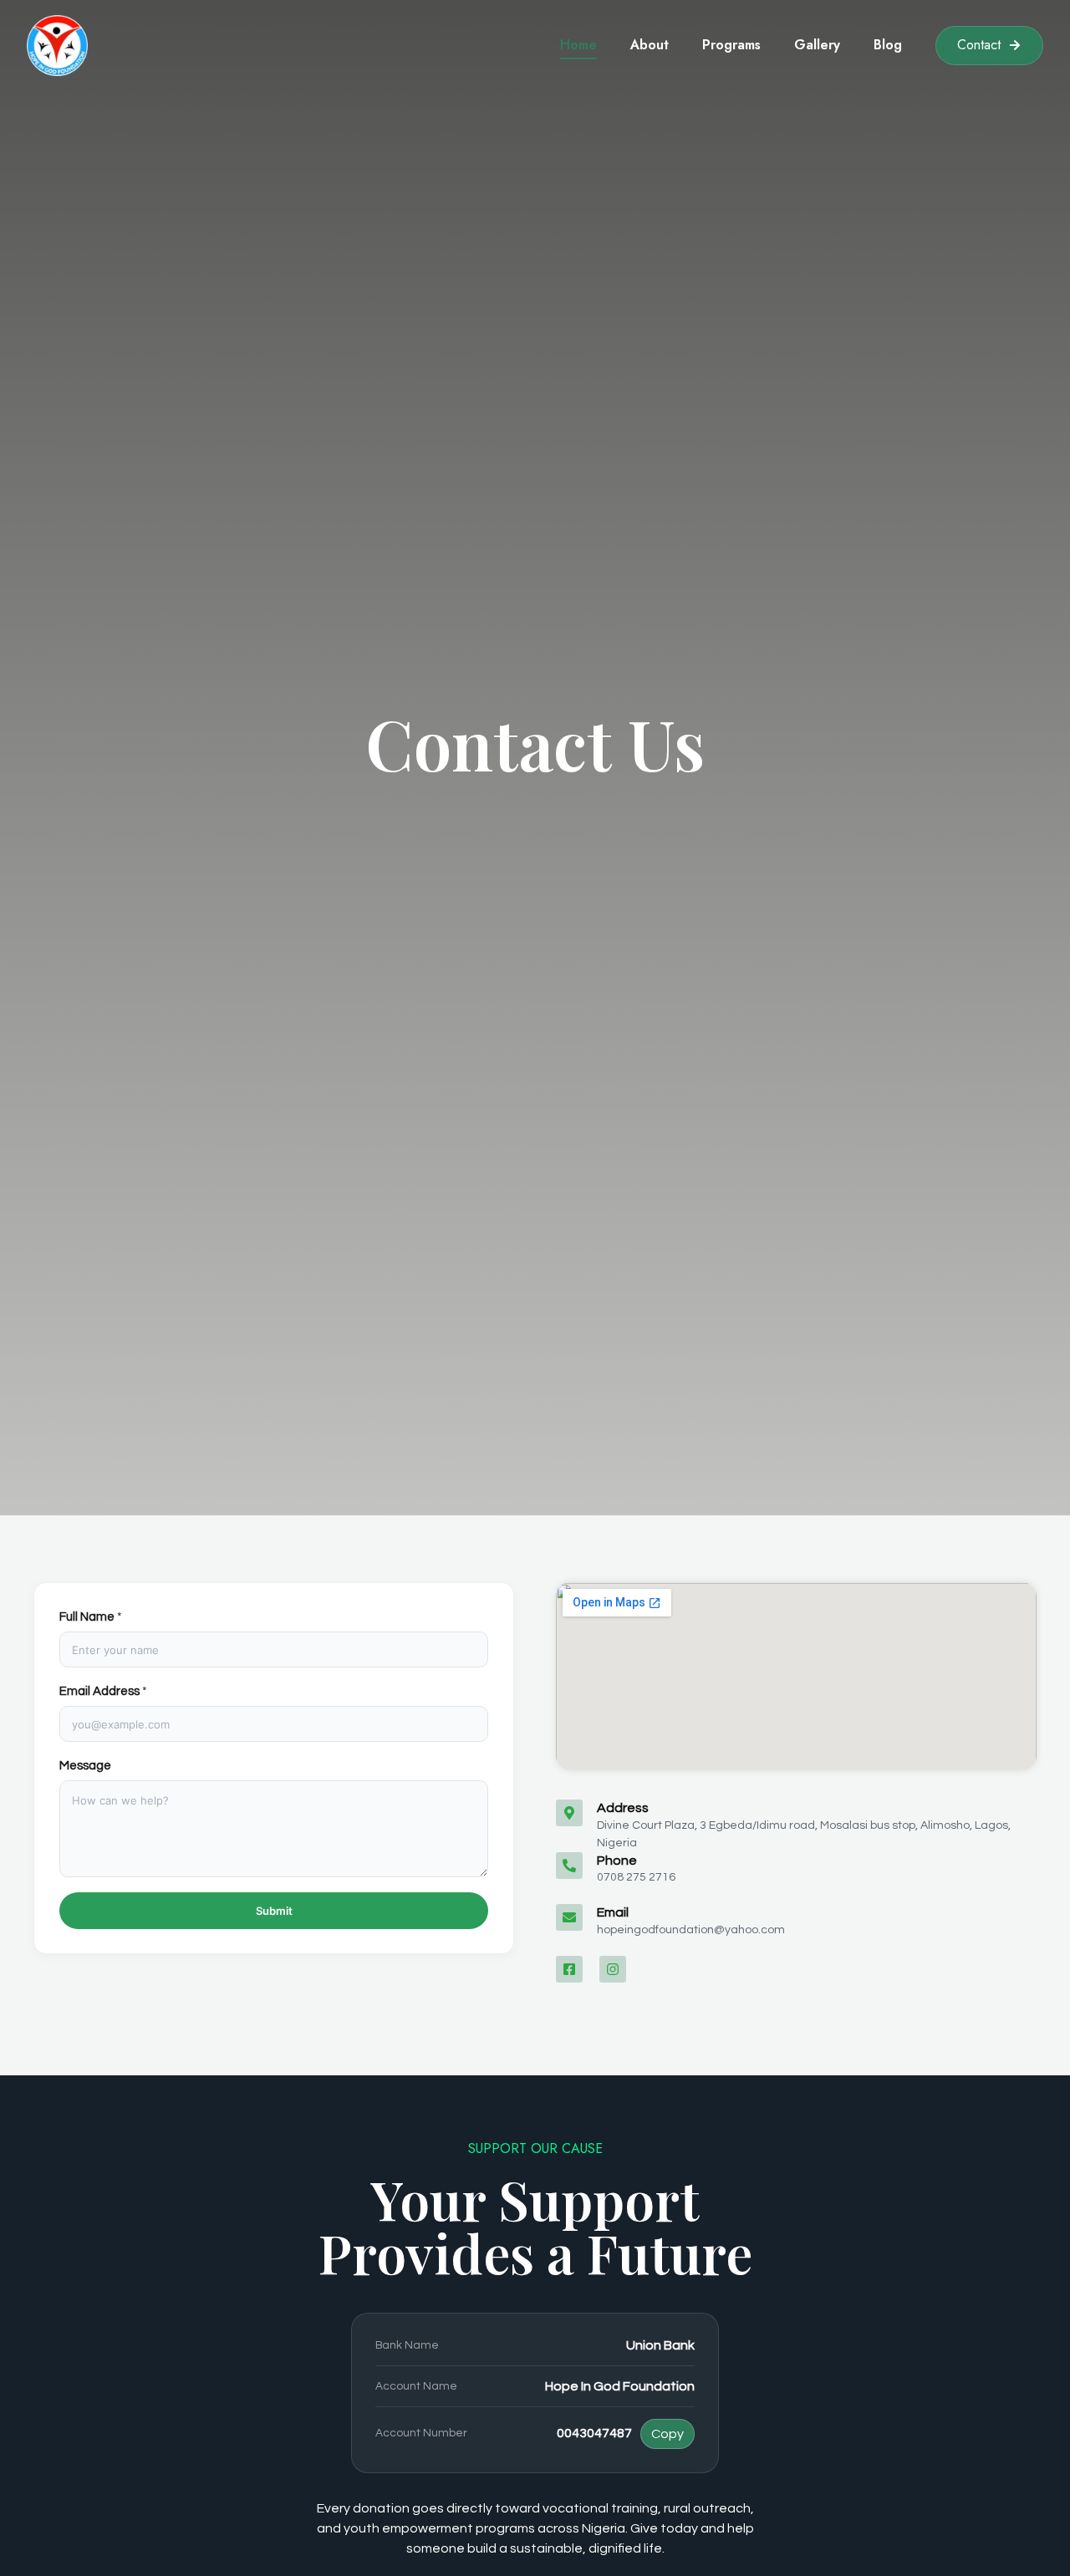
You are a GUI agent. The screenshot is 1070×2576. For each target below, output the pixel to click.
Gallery (817, 45)
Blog (888, 45)
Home (578, 45)
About (650, 45)
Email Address (103, 1691)
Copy (667, 2434)
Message (85, 1766)
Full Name (91, 1617)
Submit (274, 1911)
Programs (731, 45)
